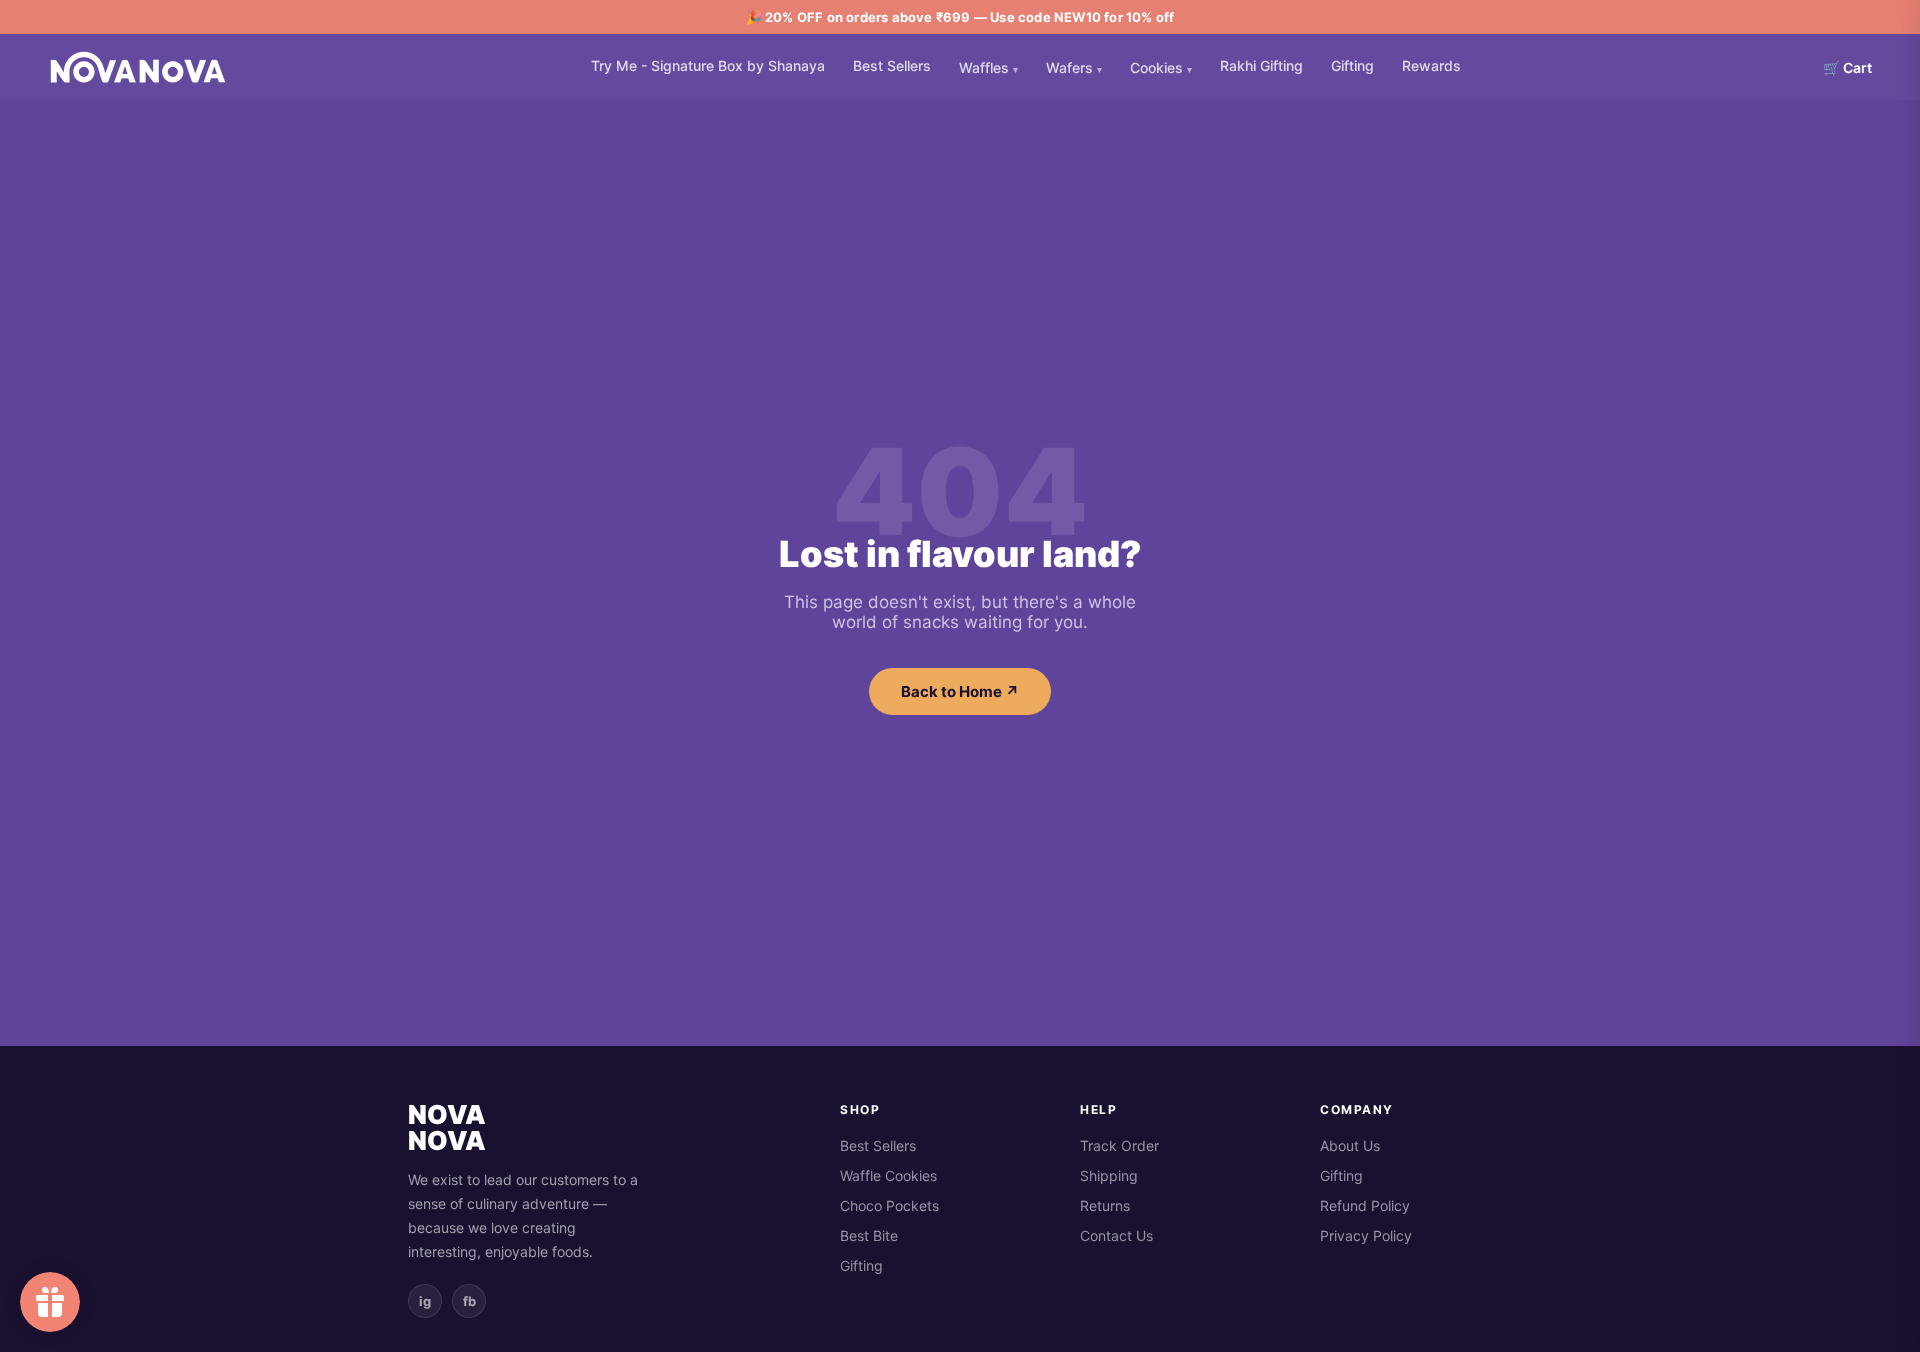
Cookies (1161, 67)
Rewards (1431, 65)
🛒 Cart (1847, 67)
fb (469, 1301)
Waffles (988, 67)
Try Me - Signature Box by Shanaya (708, 65)
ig (425, 1301)
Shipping (1109, 1175)
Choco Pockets (889, 1205)
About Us (1350, 1145)
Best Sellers (892, 65)
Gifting (1352, 65)
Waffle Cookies (888, 1175)
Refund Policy (1365, 1205)
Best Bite (869, 1235)
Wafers (1074, 67)
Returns (1105, 1205)
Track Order (1119, 1145)
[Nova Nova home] (138, 67)
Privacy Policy (1366, 1235)
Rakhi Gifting (1261, 65)
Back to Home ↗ (960, 691)
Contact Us (1116, 1235)
